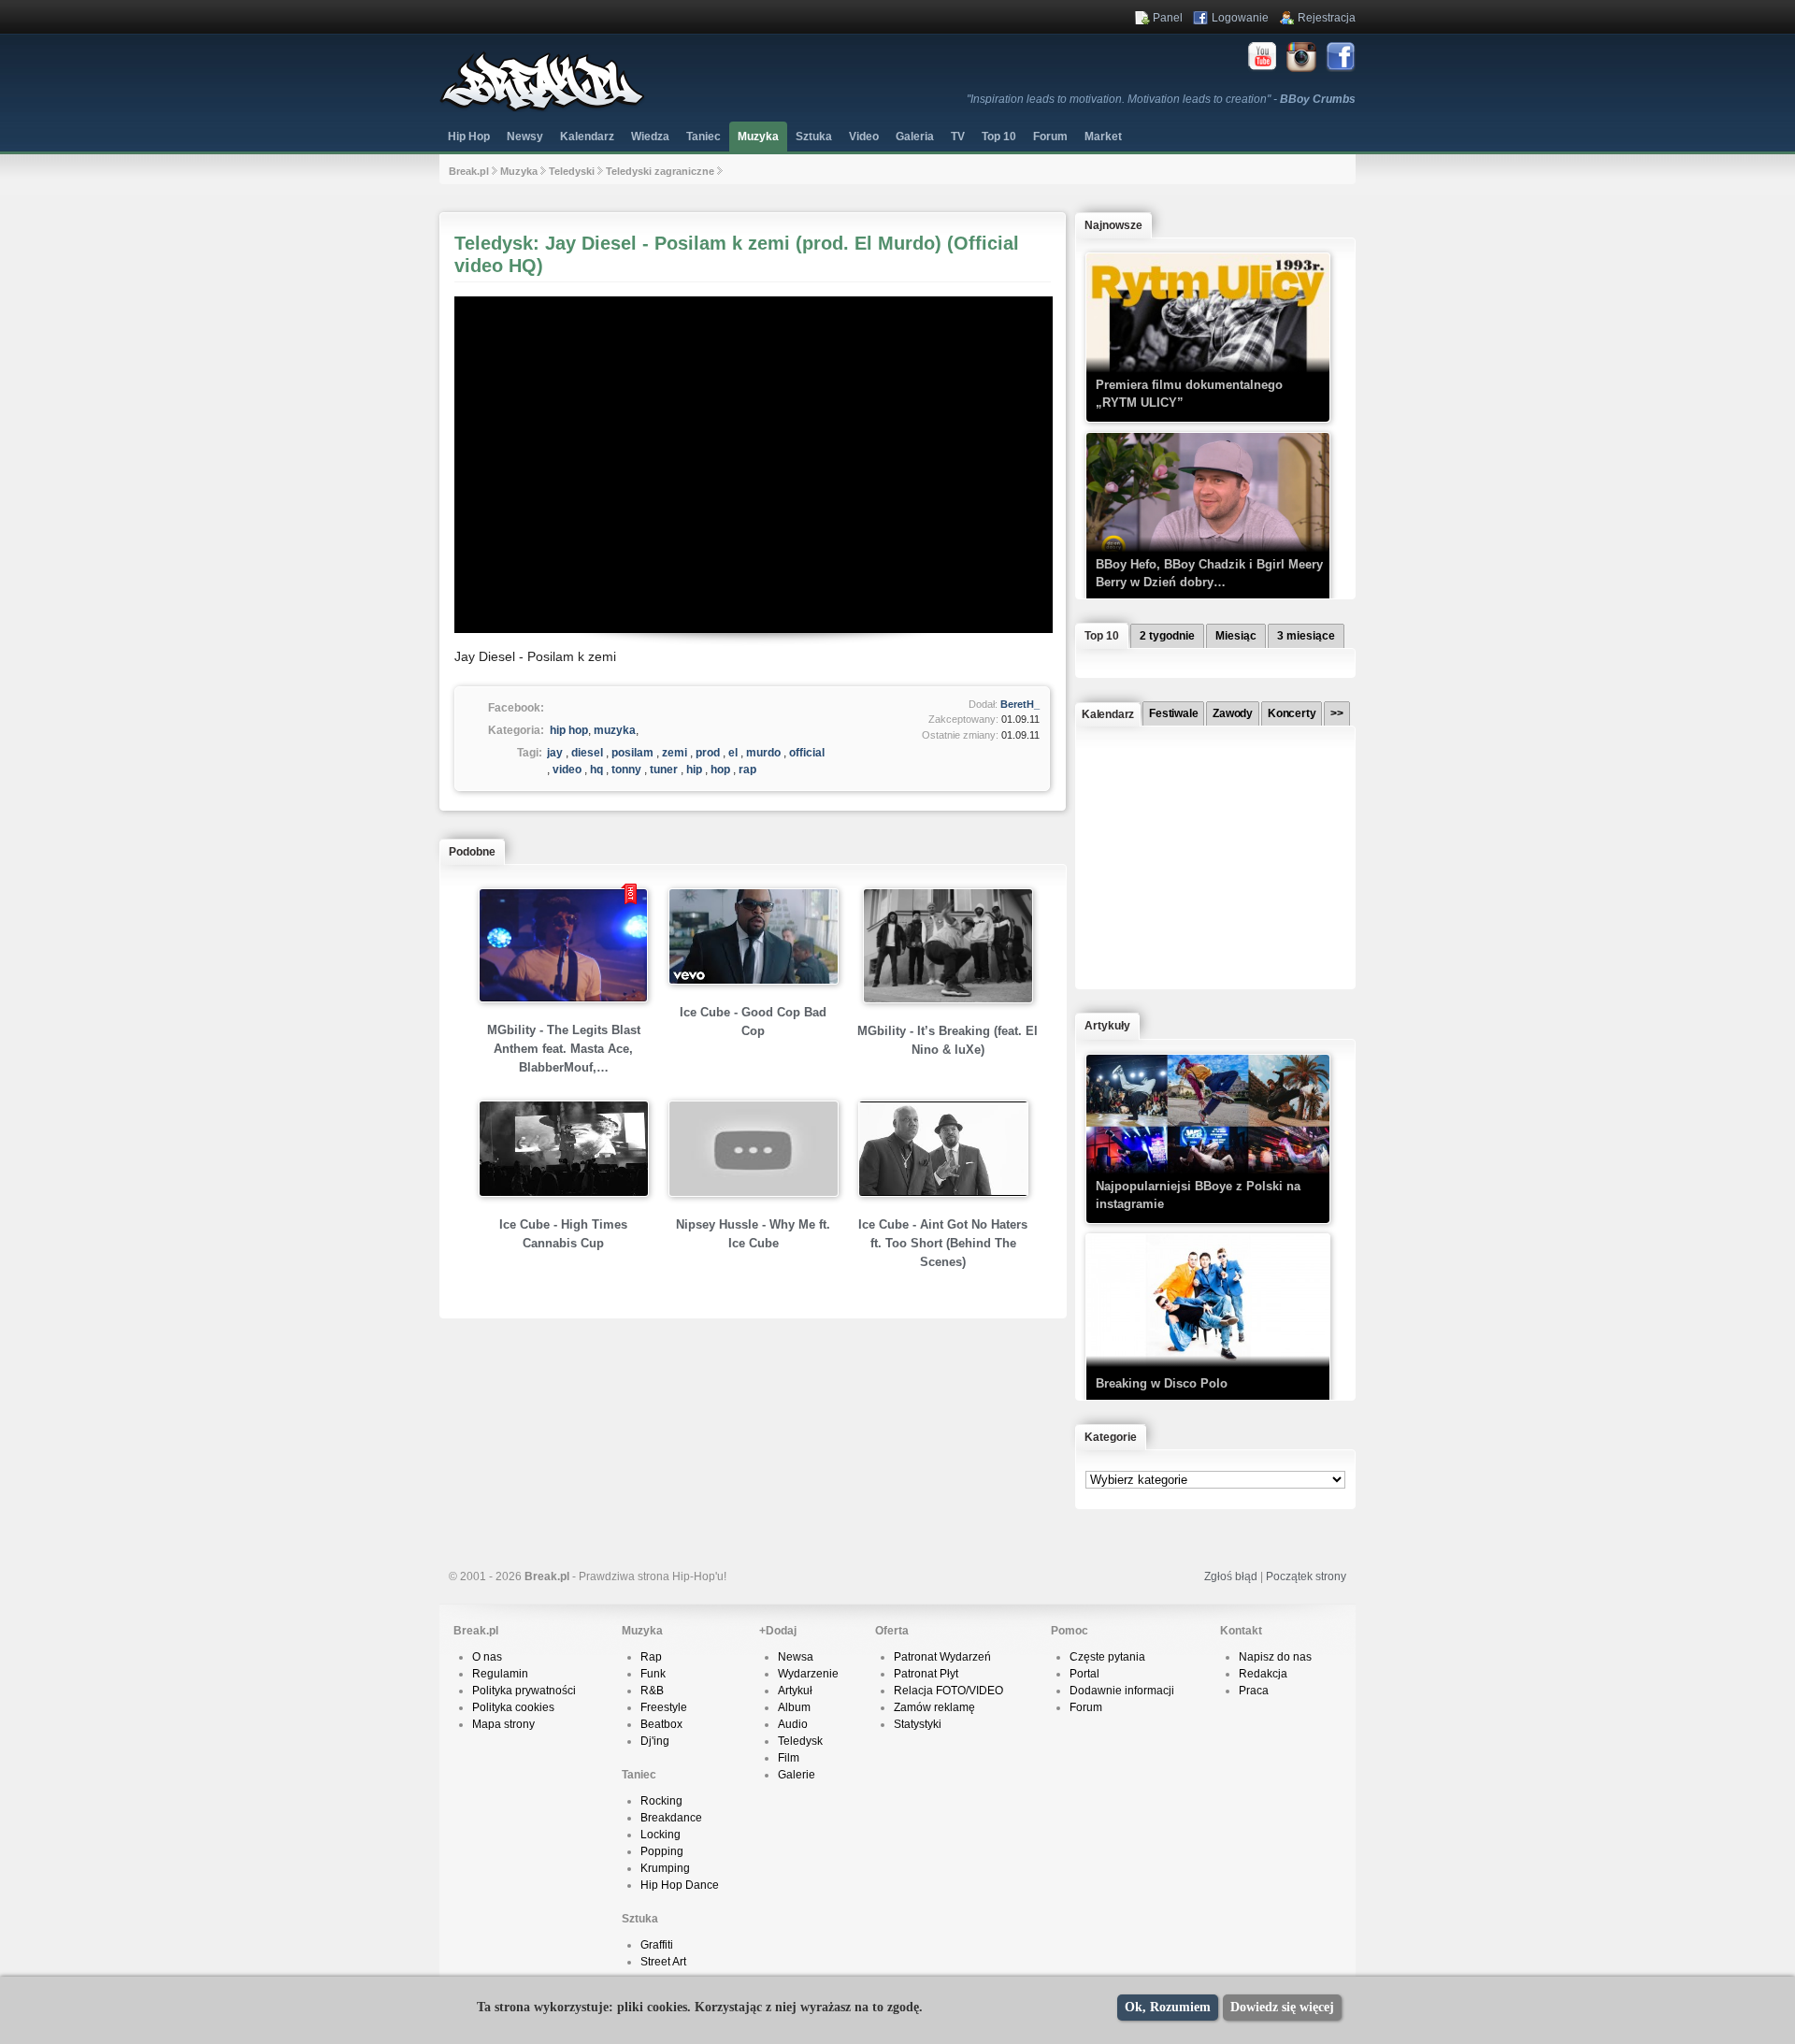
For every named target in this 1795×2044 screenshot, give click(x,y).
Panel (1168, 18)
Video (864, 137)
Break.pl (469, 171)
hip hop (569, 730)
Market (1103, 137)
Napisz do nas (1275, 1657)
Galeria (915, 137)
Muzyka (758, 137)
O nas (487, 1657)
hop (720, 770)
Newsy (525, 137)
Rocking (661, 1801)
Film (789, 1758)
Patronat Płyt (926, 1674)
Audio (793, 1724)
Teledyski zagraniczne (660, 171)
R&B (652, 1691)
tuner (664, 770)
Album (794, 1707)
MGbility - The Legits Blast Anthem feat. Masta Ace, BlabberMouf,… (564, 1049)
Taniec (704, 137)
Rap (651, 1657)
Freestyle (664, 1707)
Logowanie (1240, 18)
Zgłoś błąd (1231, 1576)
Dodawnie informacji (1122, 1691)
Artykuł (795, 1691)
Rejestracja (1327, 18)
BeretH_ (1020, 704)
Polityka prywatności (524, 1691)
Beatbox (661, 1724)
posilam (632, 753)
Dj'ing (655, 1741)
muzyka (615, 730)
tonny (626, 770)
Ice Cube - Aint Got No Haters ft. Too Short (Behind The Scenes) (943, 1243)
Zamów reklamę (934, 1707)
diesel (587, 753)
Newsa (796, 1657)
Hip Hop (469, 137)
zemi (675, 753)
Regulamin (500, 1674)
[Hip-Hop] (542, 108)
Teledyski (572, 171)
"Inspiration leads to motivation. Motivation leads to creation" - (1161, 99)
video (567, 770)
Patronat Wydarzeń (942, 1657)
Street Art (663, 1962)
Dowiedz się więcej (1282, 2007)
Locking (661, 1835)
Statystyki (918, 1724)
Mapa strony (503, 1724)
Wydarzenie (808, 1674)
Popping (662, 1851)
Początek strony (1306, 1576)
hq (596, 770)
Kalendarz (587, 137)
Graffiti (657, 1945)
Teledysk (800, 1741)
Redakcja (1263, 1674)
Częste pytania (1107, 1657)
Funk (653, 1674)
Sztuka (814, 137)
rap (747, 770)
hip (694, 770)
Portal (1084, 1674)
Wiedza (650, 137)
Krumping (665, 1868)
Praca (1254, 1691)
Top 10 (999, 137)
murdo (763, 753)
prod (708, 753)
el (733, 753)
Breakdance (671, 1818)
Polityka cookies (513, 1707)
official (807, 753)
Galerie (797, 1775)
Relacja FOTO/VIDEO (948, 1691)
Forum (1086, 1707)
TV (958, 137)
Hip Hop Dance (680, 1885)
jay (555, 753)
